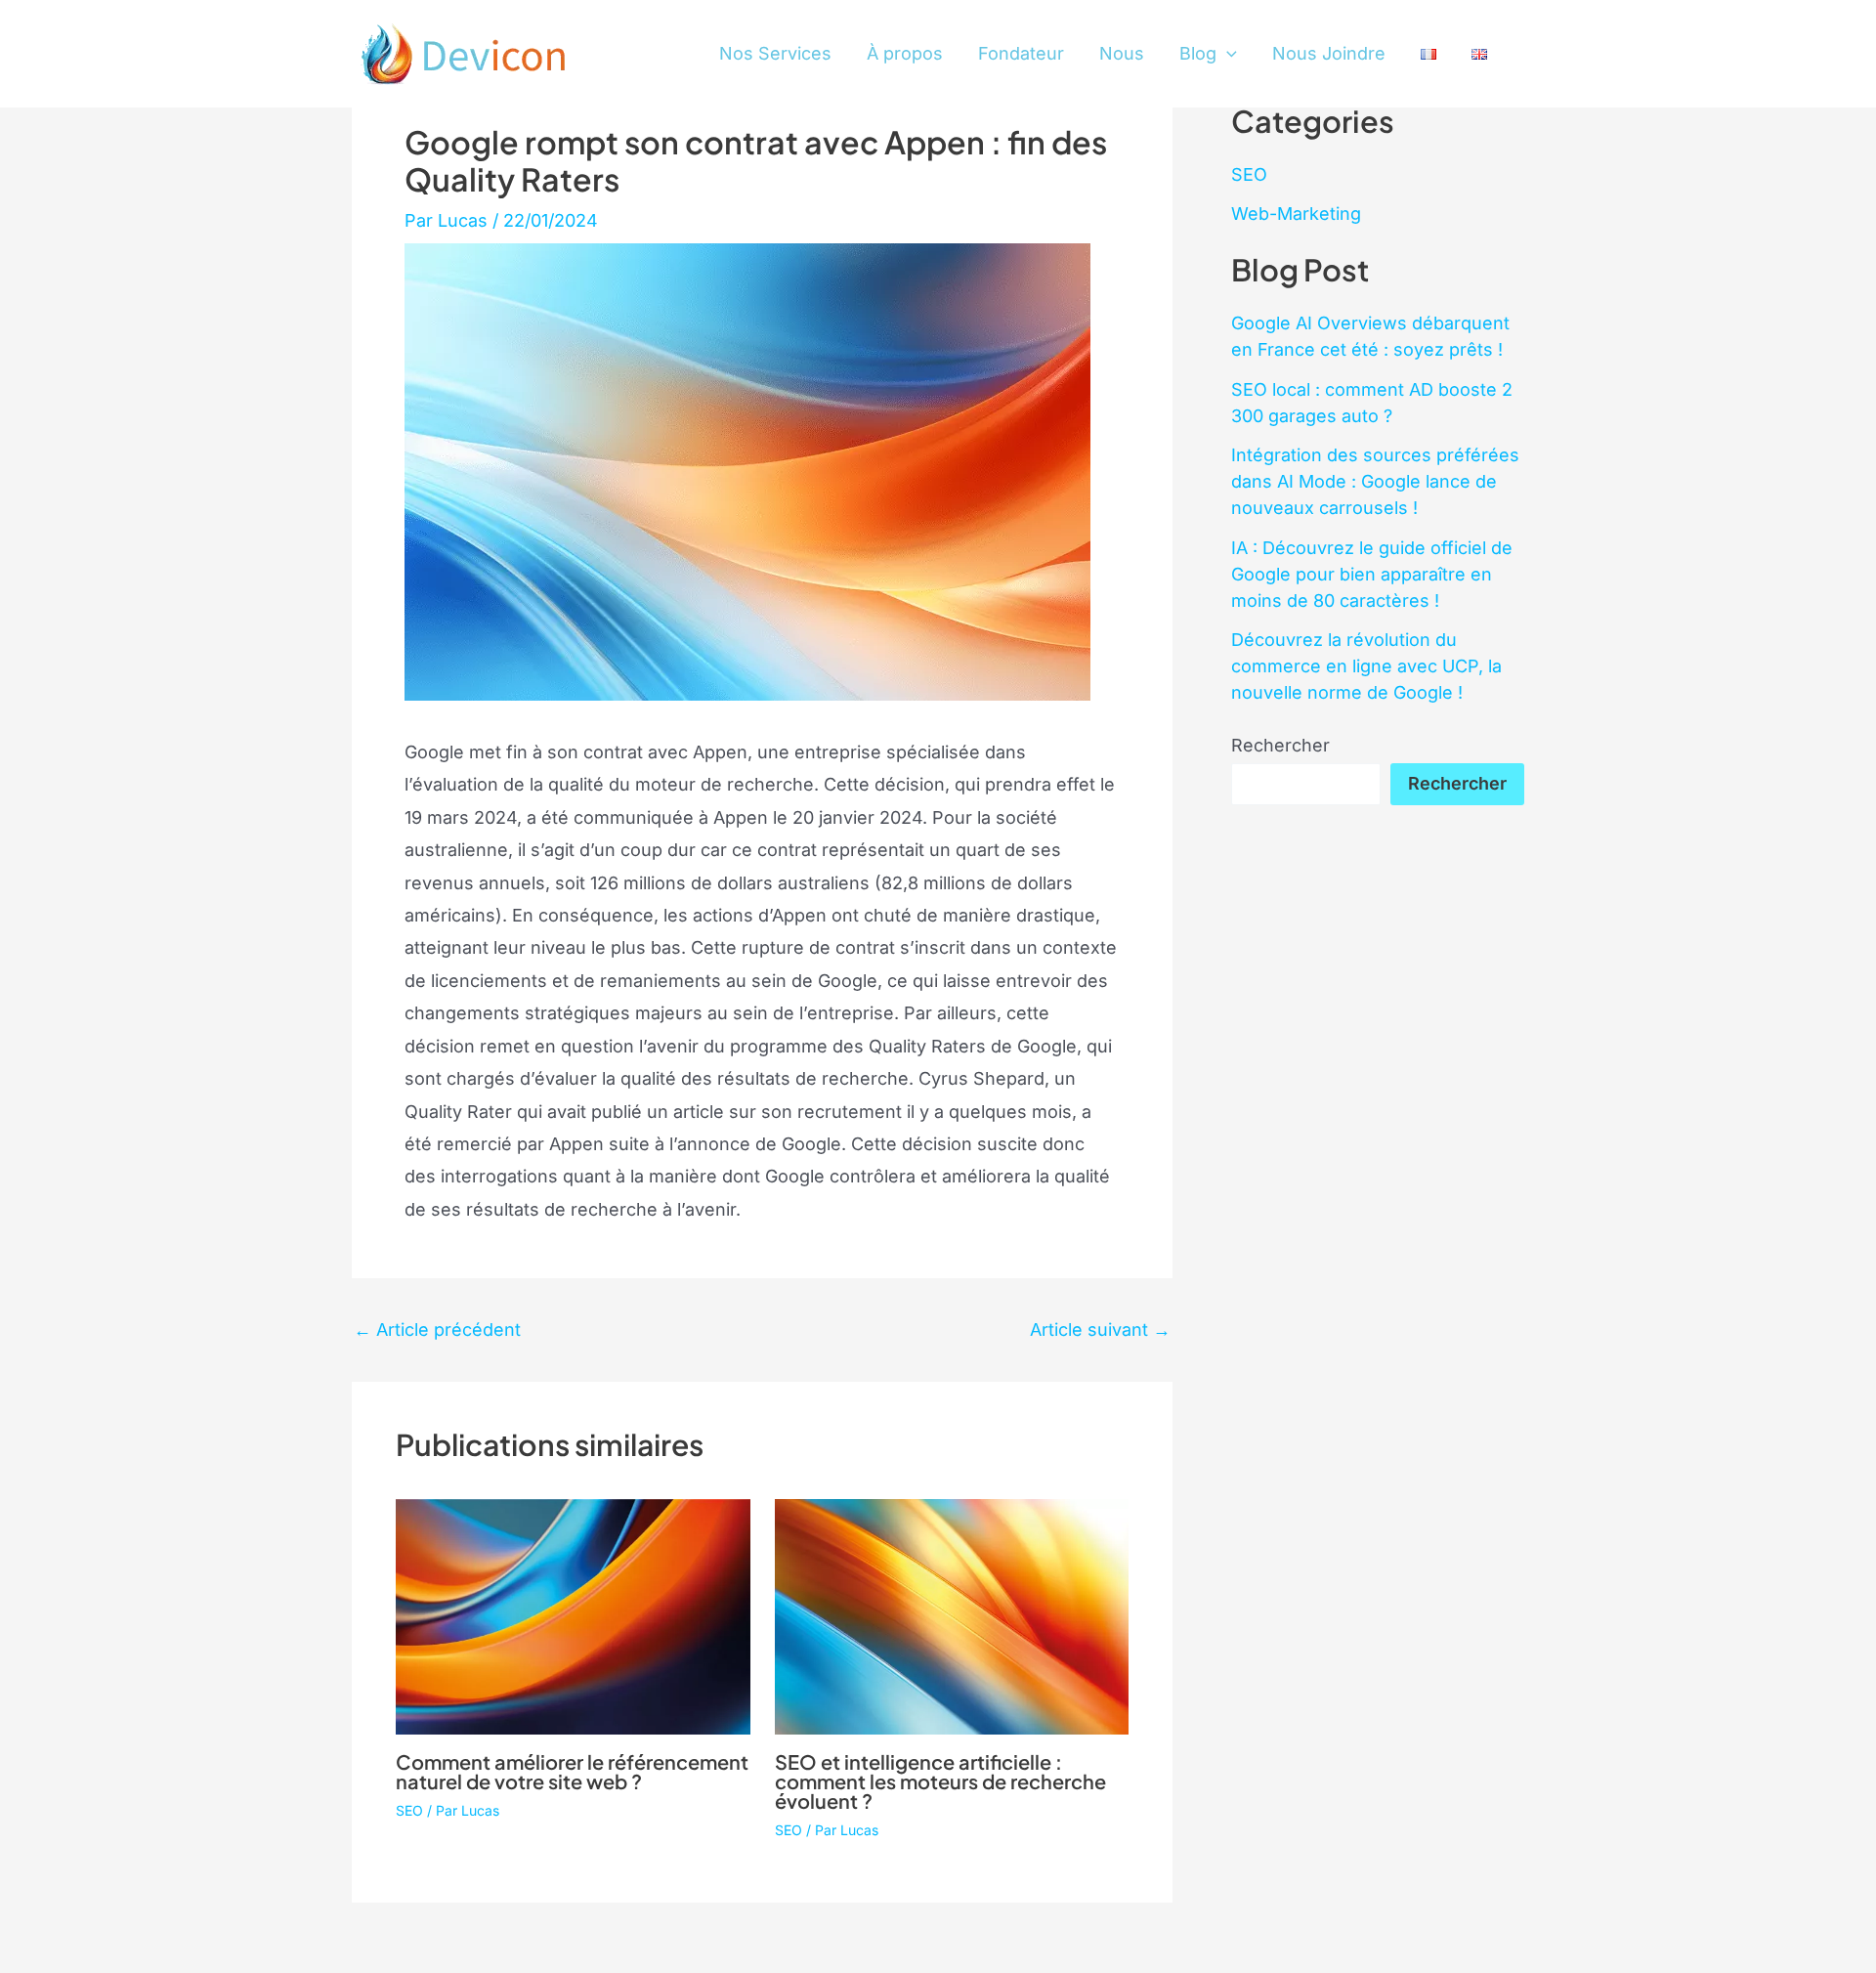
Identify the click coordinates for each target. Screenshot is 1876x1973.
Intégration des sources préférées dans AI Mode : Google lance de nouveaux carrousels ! (1375, 481)
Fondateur (1021, 53)
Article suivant (1100, 1330)
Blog (1198, 53)
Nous (1122, 53)
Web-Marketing (1296, 214)
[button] (1227, 54)
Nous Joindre (1329, 53)
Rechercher (1280, 745)
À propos (905, 53)
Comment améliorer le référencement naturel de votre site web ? (572, 1771)
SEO (409, 1810)
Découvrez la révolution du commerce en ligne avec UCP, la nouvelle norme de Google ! (1366, 666)
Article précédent (437, 1330)
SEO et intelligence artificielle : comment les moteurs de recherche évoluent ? (940, 1781)
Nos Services (775, 53)
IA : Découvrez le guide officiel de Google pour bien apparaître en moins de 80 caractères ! (1372, 574)
